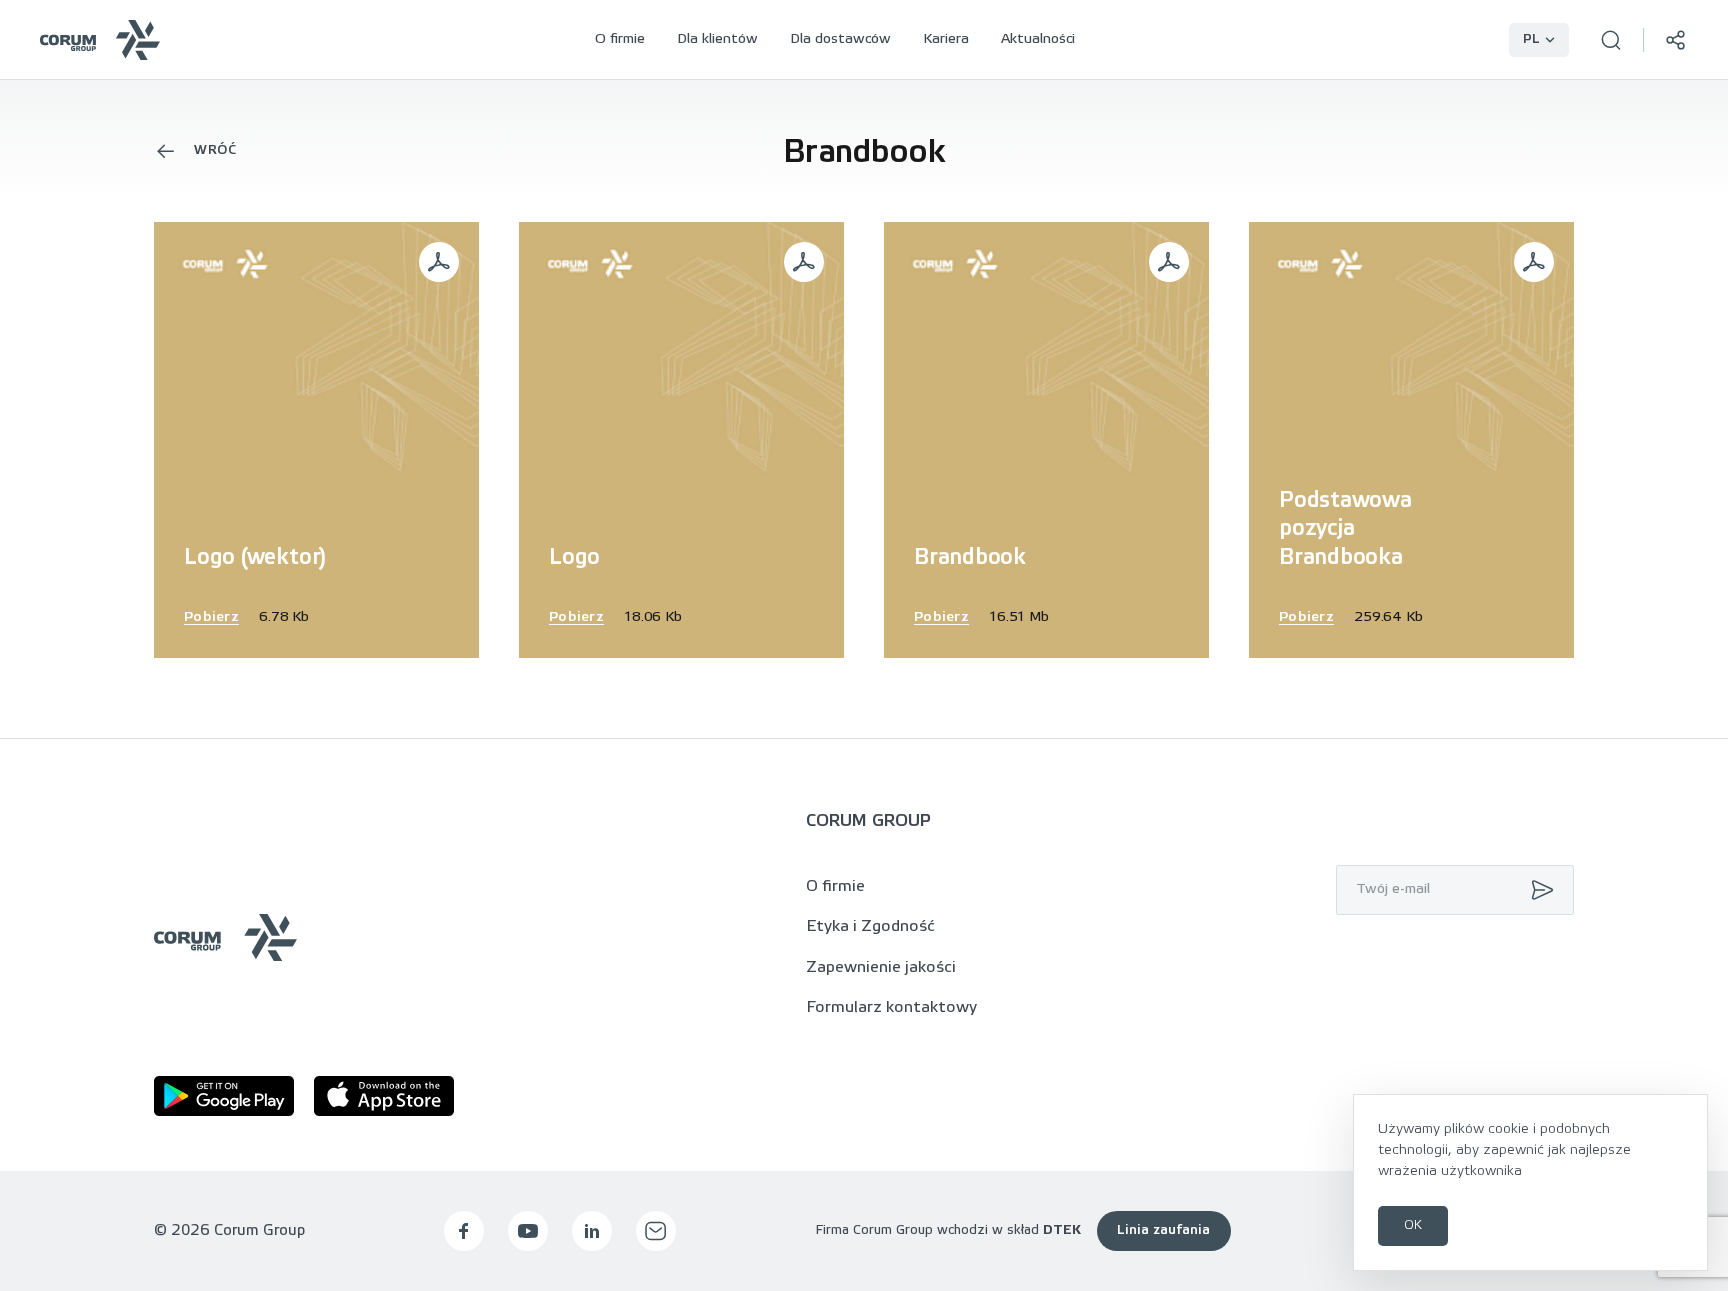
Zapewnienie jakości (881, 967)
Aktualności (1038, 39)
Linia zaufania (1164, 1230)
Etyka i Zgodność (870, 926)
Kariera (946, 39)
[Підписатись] (1538, 890)
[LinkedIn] (592, 1231)
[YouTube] (528, 1231)
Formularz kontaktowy (891, 1007)
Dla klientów (717, 39)
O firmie (620, 39)
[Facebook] (464, 1231)
